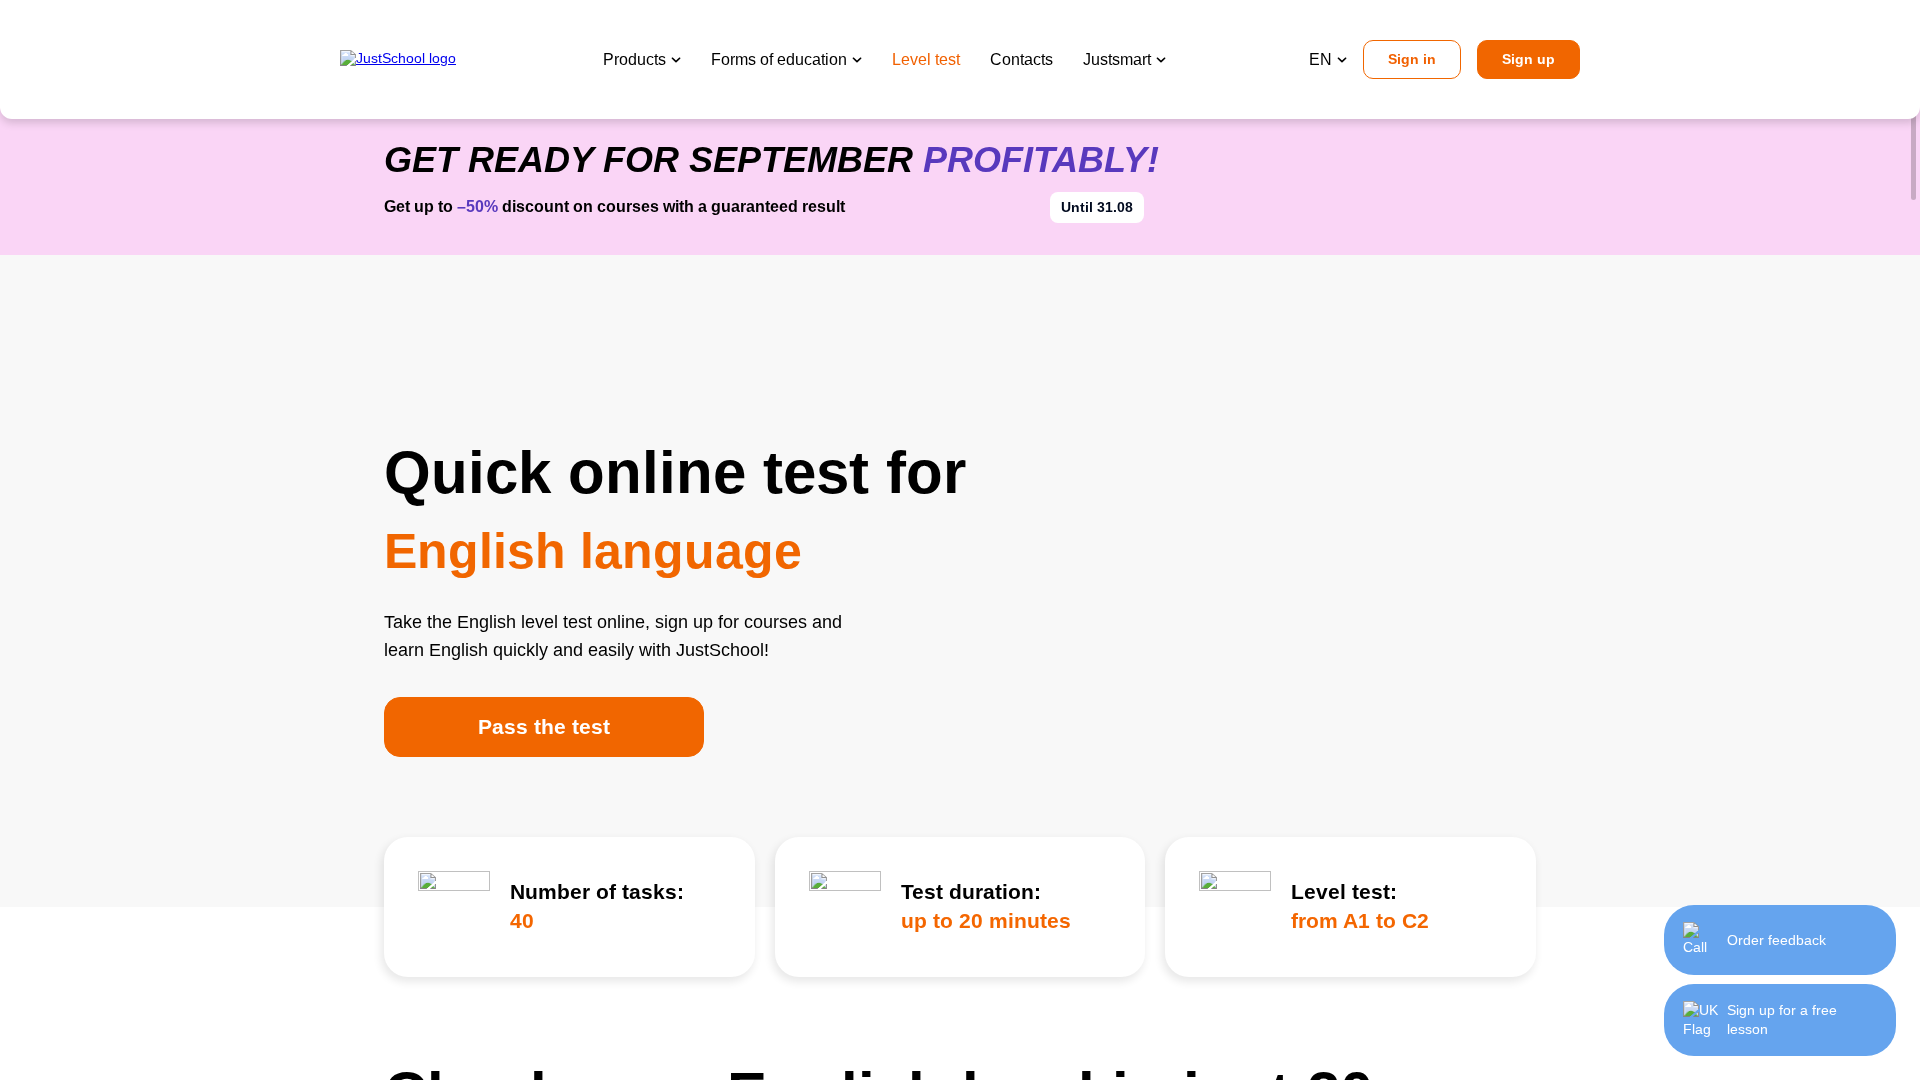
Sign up (1528, 59)
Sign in (1412, 59)
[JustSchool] (400, 59)
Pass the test (544, 726)
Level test (926, 59)
